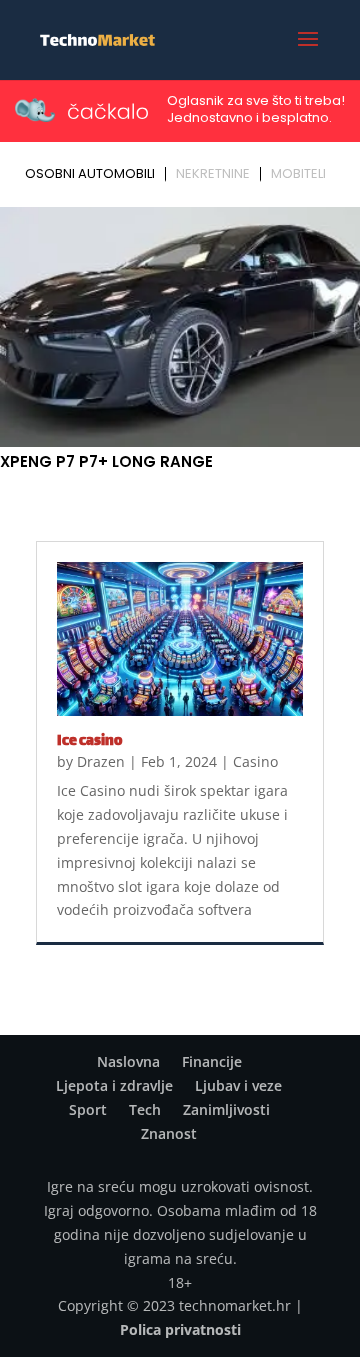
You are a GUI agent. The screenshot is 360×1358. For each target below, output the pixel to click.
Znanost (169, 1133)
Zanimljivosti (226, 1109)
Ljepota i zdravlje (114, 1085)
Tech (145, 1109)
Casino (255, 761)
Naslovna (128, 1061)
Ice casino (89, 741)
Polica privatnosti (180, 1329)
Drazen (101, 761)
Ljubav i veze (238, 1085)
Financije (212, 1061)
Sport (88, 1109)
